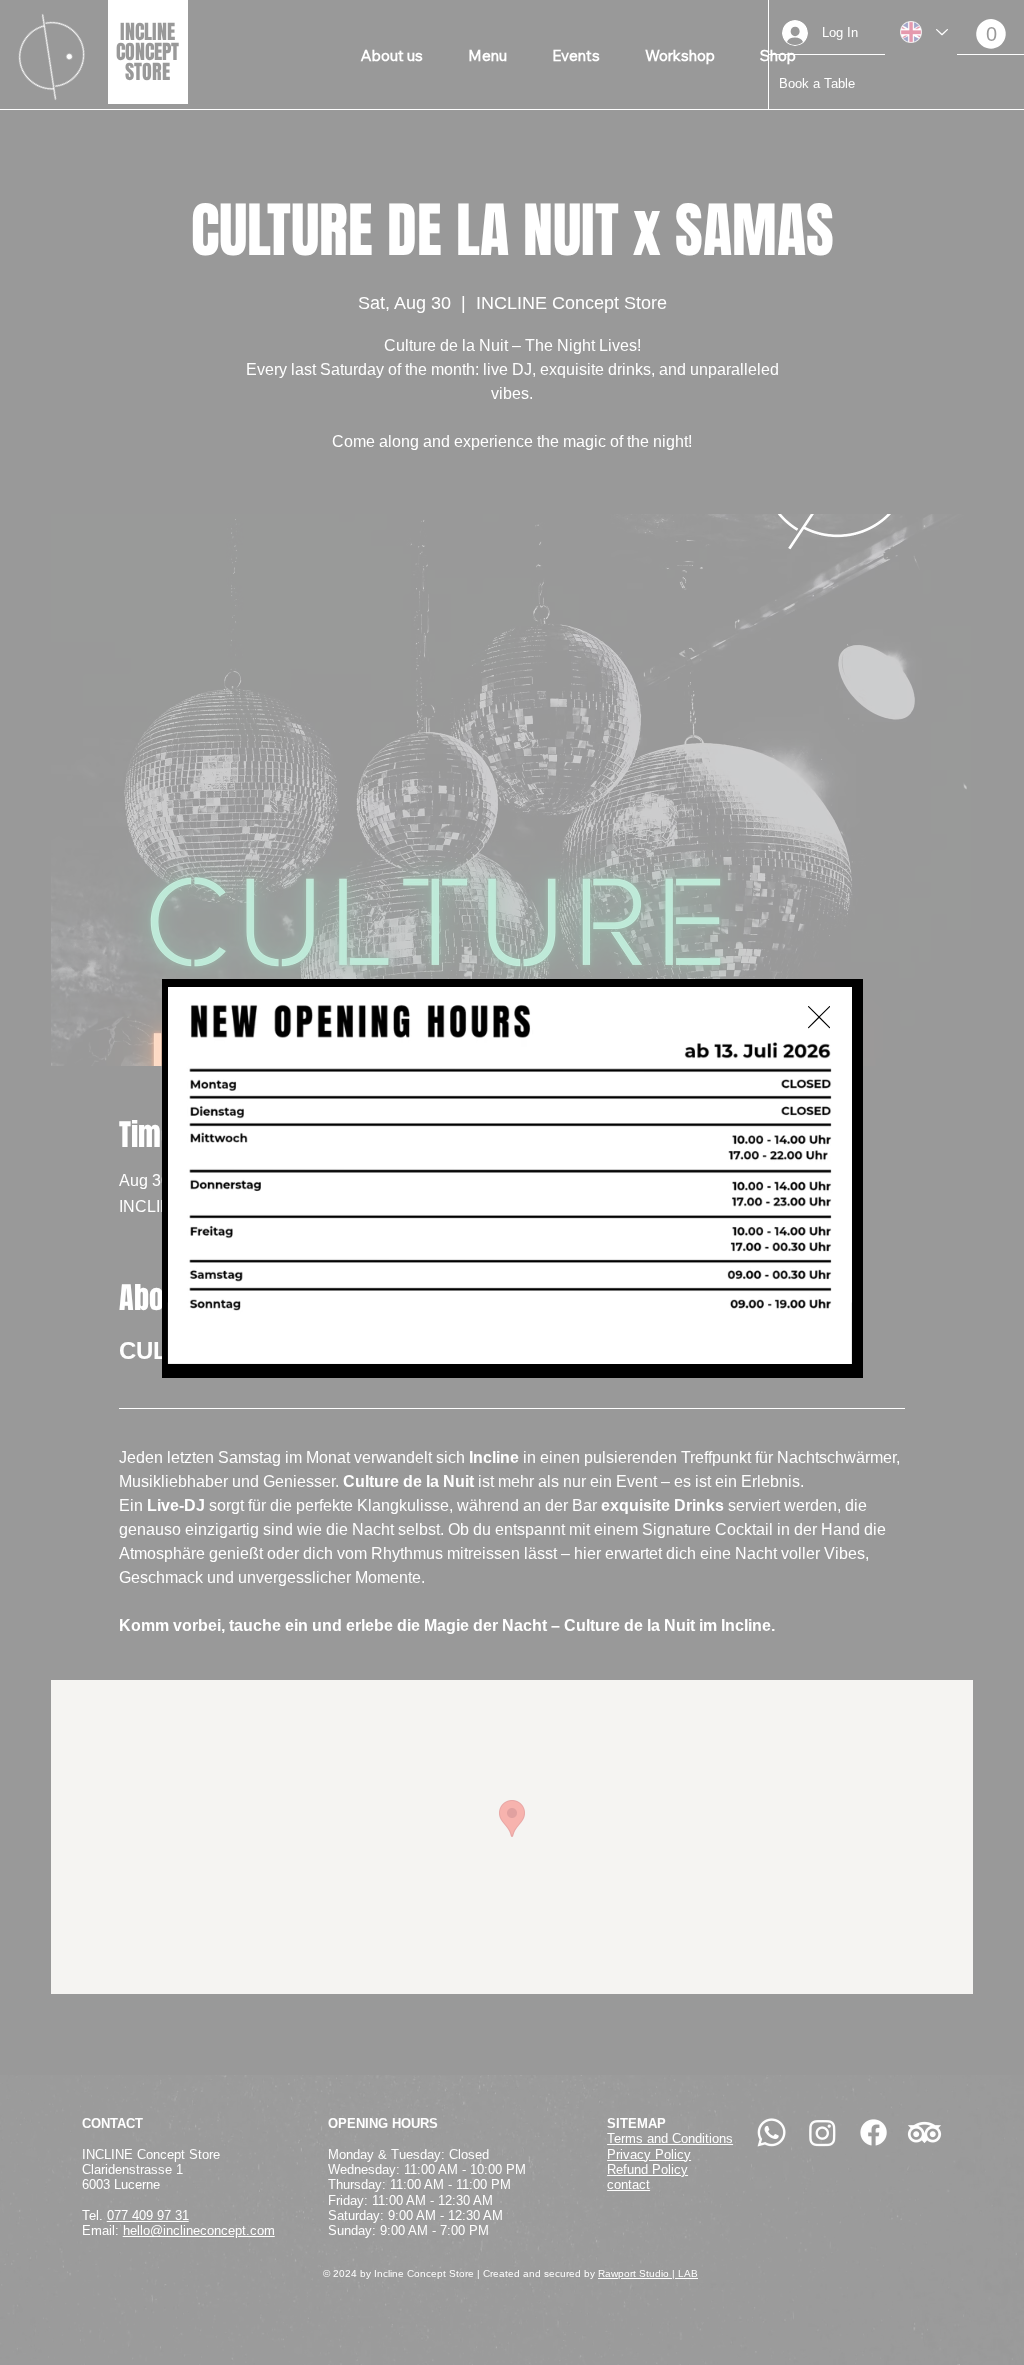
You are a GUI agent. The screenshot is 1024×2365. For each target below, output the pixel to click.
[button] (819, 1018)
